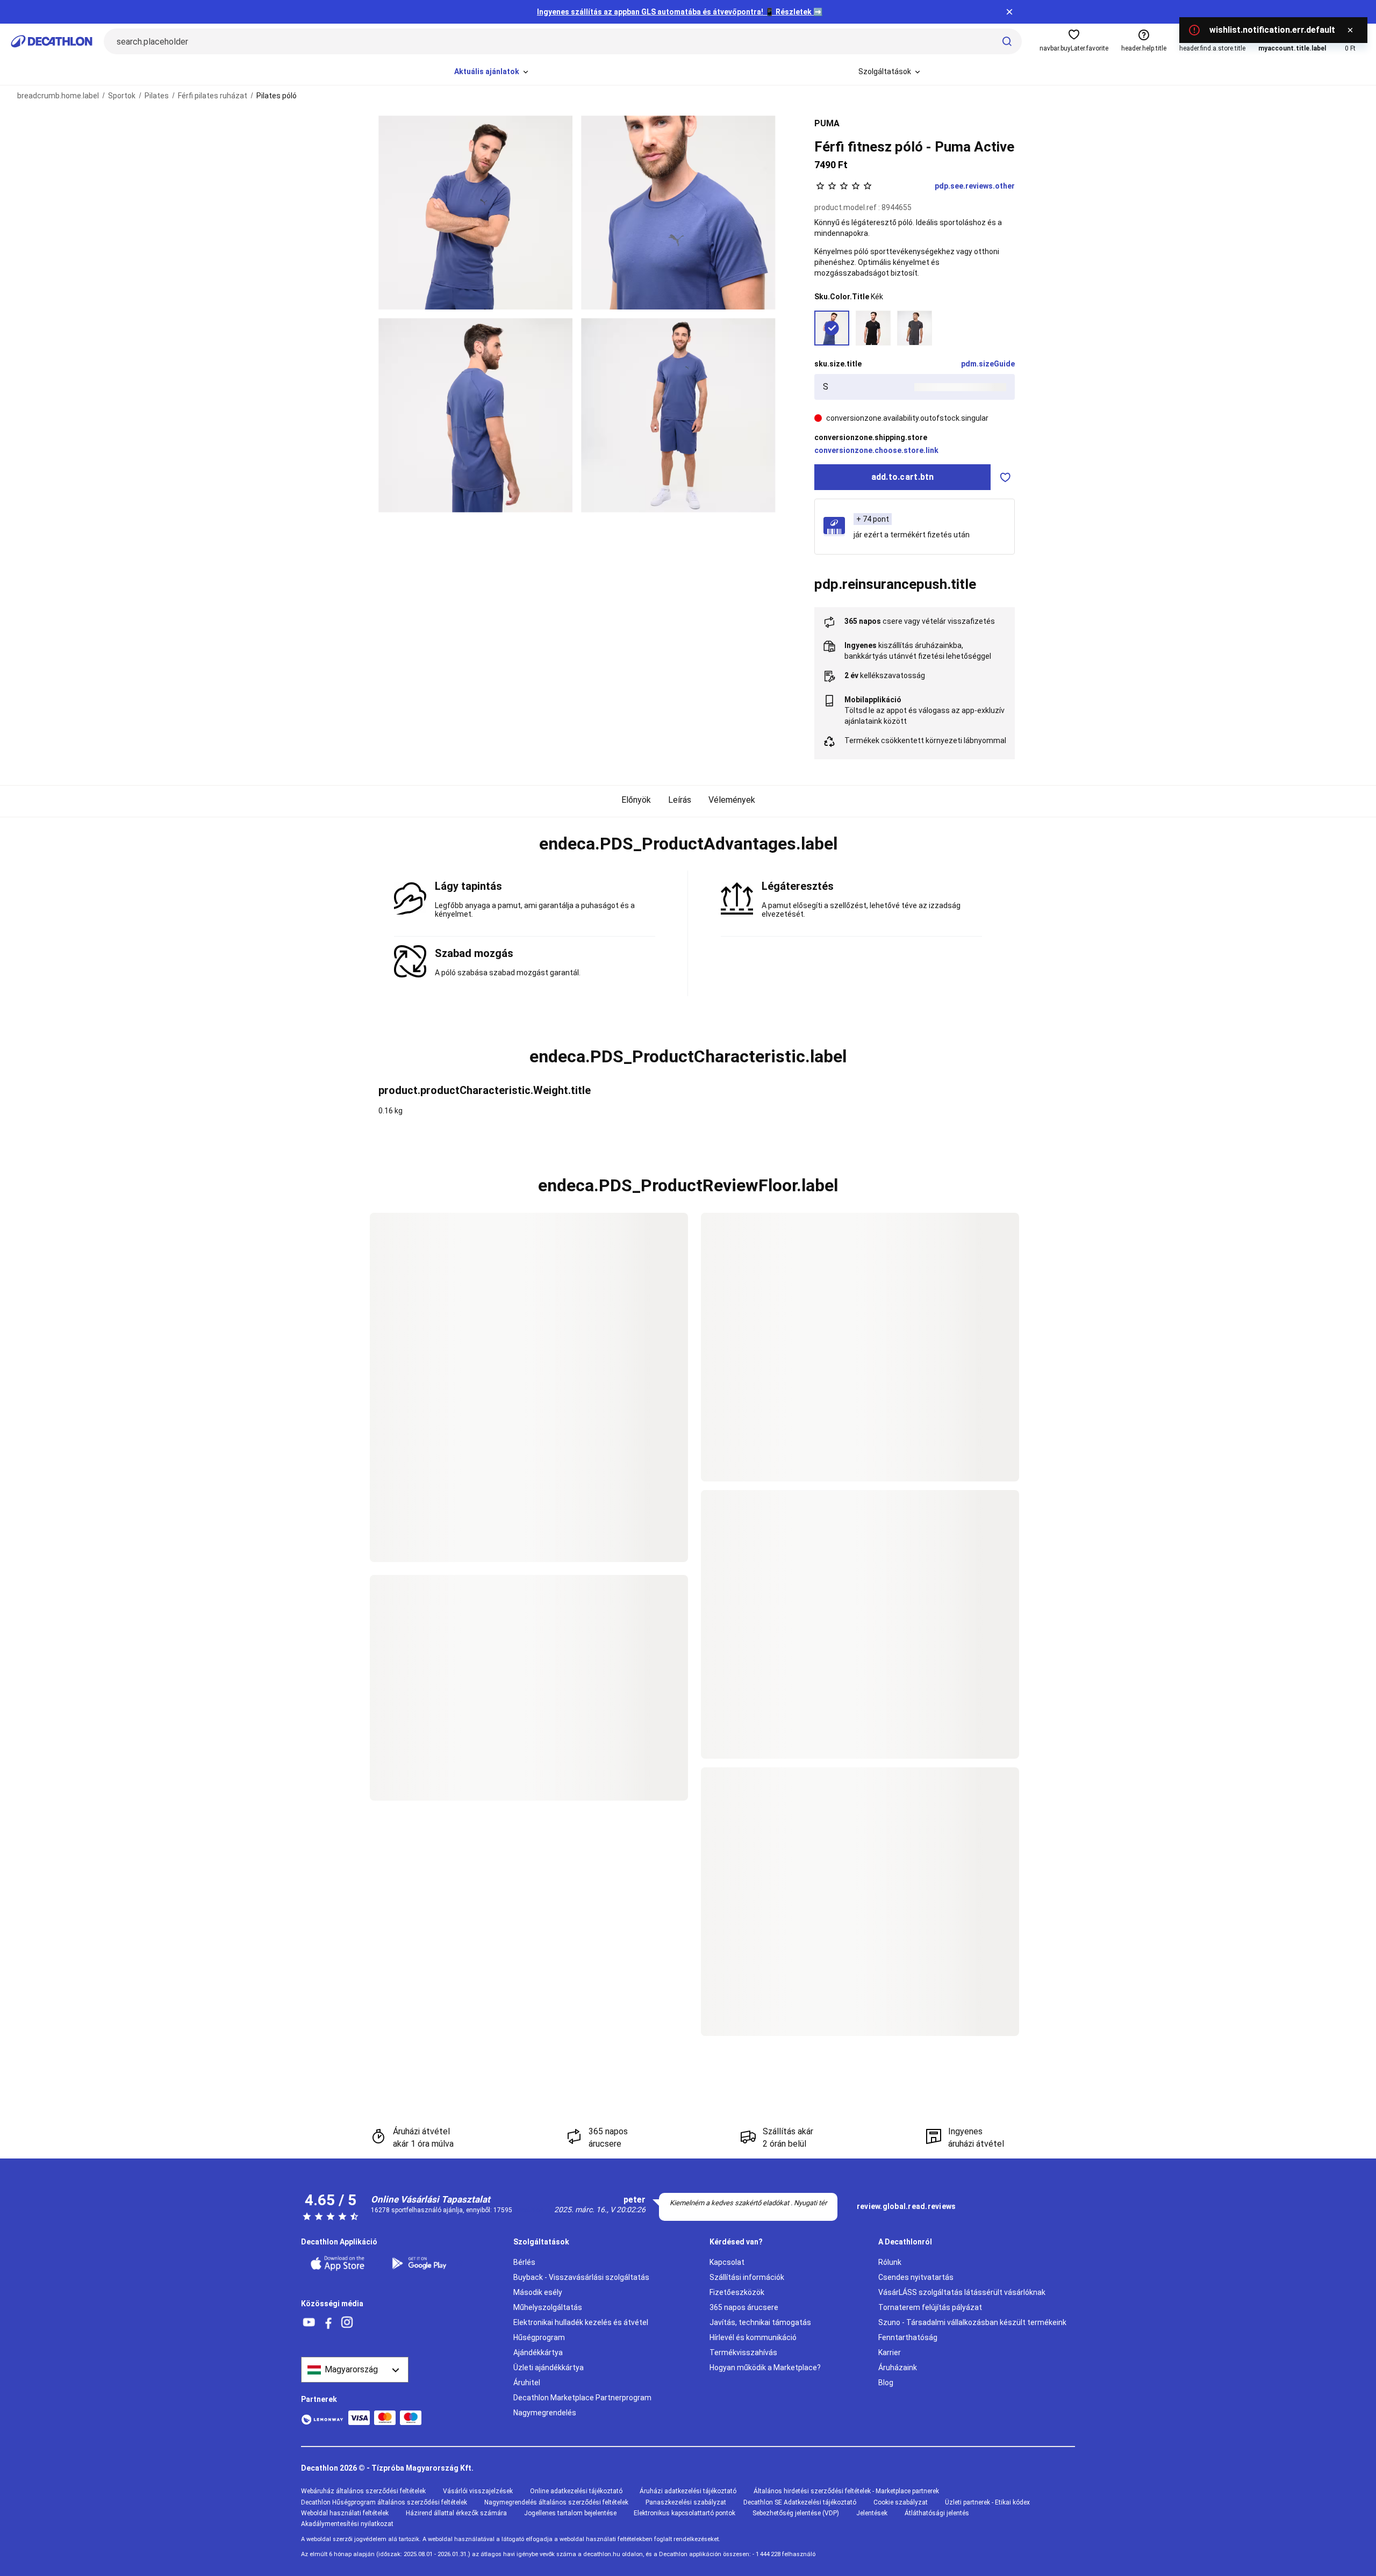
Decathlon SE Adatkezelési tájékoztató (800, 2502)
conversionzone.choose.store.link (876, 450)
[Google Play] (426, 2263)
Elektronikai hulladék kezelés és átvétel (581, 2322)
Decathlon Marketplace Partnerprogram (582, 2398)
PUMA (827, 123)
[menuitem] (492, 72)
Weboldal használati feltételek (345, 2513)
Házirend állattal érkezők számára (456, 2513)
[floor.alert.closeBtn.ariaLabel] (1350, 30)
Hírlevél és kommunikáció (753, 2337)
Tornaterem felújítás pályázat (930, 2307)
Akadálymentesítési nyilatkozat (347, 2524)
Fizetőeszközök (737, 2292)
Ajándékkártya (538, 2352)
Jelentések (872, 2513)
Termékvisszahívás (743, 2352)
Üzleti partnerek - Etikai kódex (987, 2502)
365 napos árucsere (744, 2307)
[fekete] (873, 328)
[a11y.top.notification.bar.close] (1009, 12)
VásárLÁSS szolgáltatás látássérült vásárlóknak (962, 2292)
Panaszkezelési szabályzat (686, 2502)
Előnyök (636, 800)
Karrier (890, 2352)
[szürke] (915, 328)
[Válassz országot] (355, 2370)
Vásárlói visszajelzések (478, 2491)
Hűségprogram (539, 2337)
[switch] (1005, 477)
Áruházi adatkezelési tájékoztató (688, 2491)
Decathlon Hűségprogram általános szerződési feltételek (384, 2502)
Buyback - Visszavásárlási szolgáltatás (581, 2277)
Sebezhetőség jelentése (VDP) (796, 2513)
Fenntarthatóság (908, 2337)
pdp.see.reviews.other (975, 186)
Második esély (538, 2292)
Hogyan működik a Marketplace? (765, 2368)
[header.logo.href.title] (52, 41)
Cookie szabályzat (901, 2502)
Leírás (680, 800)
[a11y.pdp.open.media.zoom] (475, 213)
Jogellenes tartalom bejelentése (570, 2513)
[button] (688, 844)
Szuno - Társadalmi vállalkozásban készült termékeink (972, 2322)
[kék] (832, 328)
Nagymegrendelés (545, 2413)
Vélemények (732, 800)
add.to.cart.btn (903, 477)
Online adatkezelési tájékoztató (576, 2491)
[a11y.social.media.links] (309, 2323)
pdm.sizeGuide (988, 364)
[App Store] (344, 2263)
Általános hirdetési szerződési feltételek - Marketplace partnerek (846, 2491)
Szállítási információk (747, 2277)
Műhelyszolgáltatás (548, 2307)
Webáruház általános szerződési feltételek (363, 2491)
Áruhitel (527, 2383)
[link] (906, 2207)
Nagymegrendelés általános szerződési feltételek (556, 2502)
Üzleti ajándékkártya (549, 2368)
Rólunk (890, 2262)
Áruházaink (898, 2368)
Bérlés (524, 2262)
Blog (886, 2383)
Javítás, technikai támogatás (760, 2322)
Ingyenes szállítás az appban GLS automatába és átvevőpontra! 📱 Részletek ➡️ (680, 12)
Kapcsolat (727, 2262)
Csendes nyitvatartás (916, 2277)
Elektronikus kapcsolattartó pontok (685, 2513)
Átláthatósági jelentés (937, 2513)
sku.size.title (838, 364)
